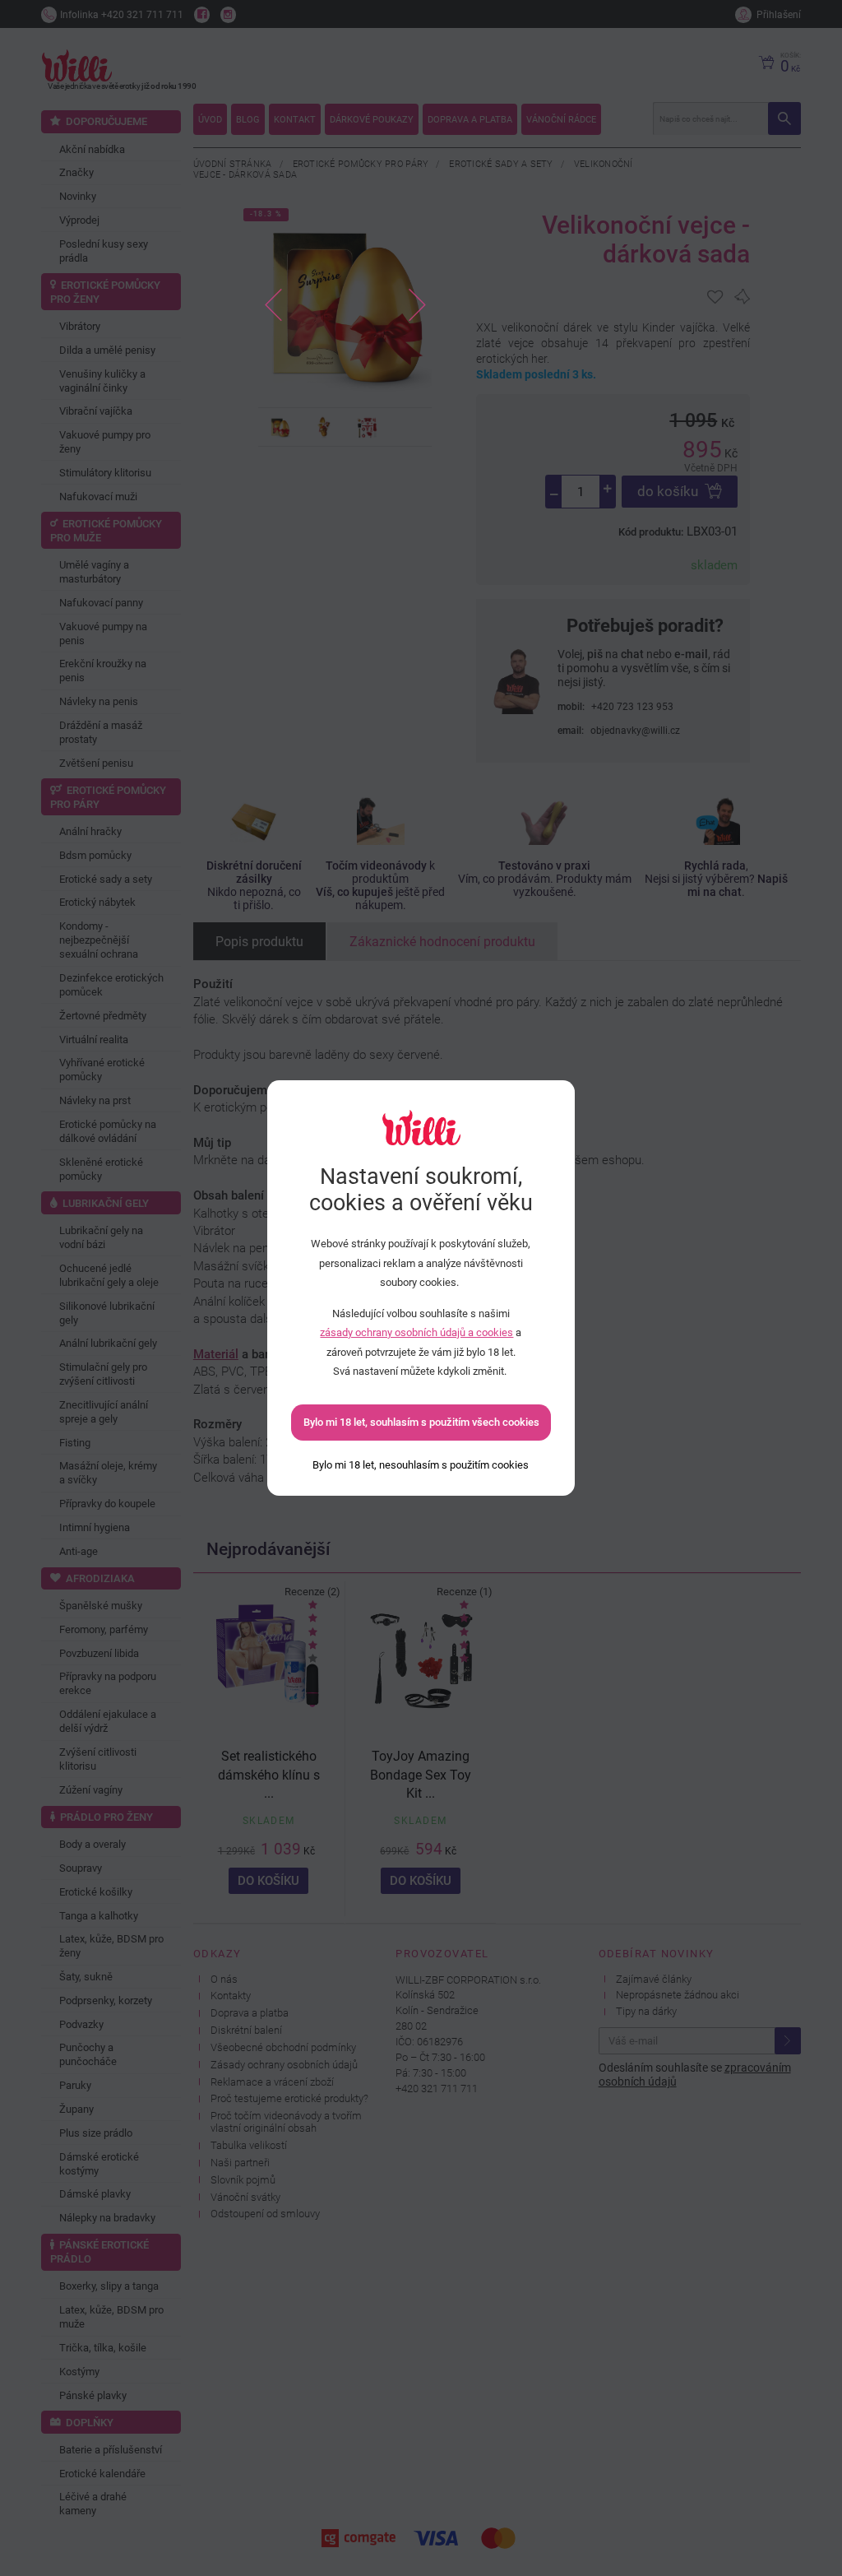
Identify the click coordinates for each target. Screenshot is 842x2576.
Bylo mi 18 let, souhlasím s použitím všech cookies (421, 1422)
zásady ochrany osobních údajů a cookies (416, 1332)
